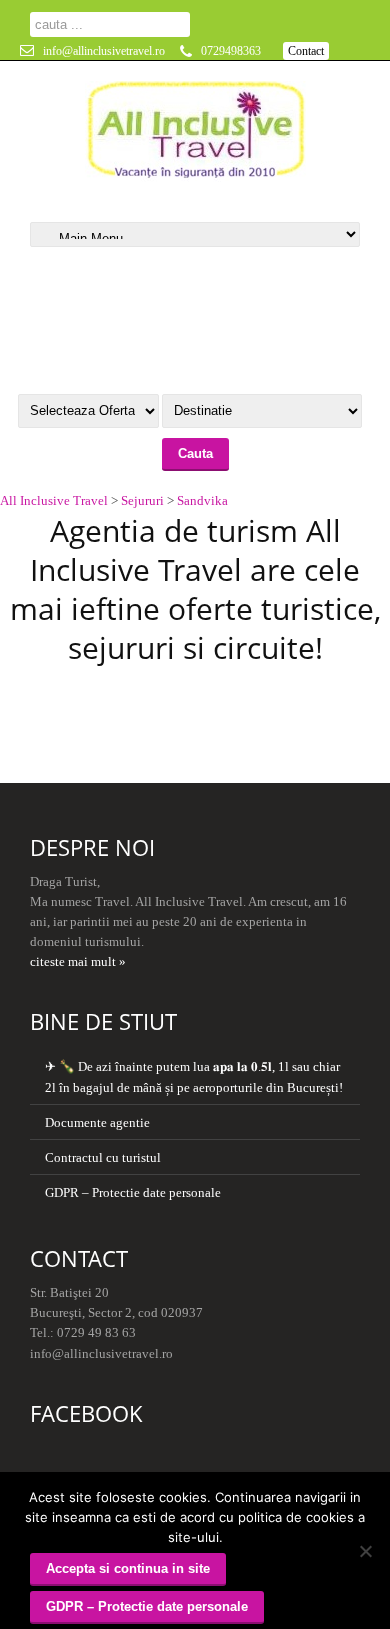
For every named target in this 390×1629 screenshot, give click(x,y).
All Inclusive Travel (54, 500)
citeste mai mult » (78, 961)
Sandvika (202, 500)
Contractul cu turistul (103, 1157)
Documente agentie (97, 1122)
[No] (365, 1551)
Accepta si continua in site (128, 1568)
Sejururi (142, 500)
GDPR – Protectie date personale (133, 1192)
